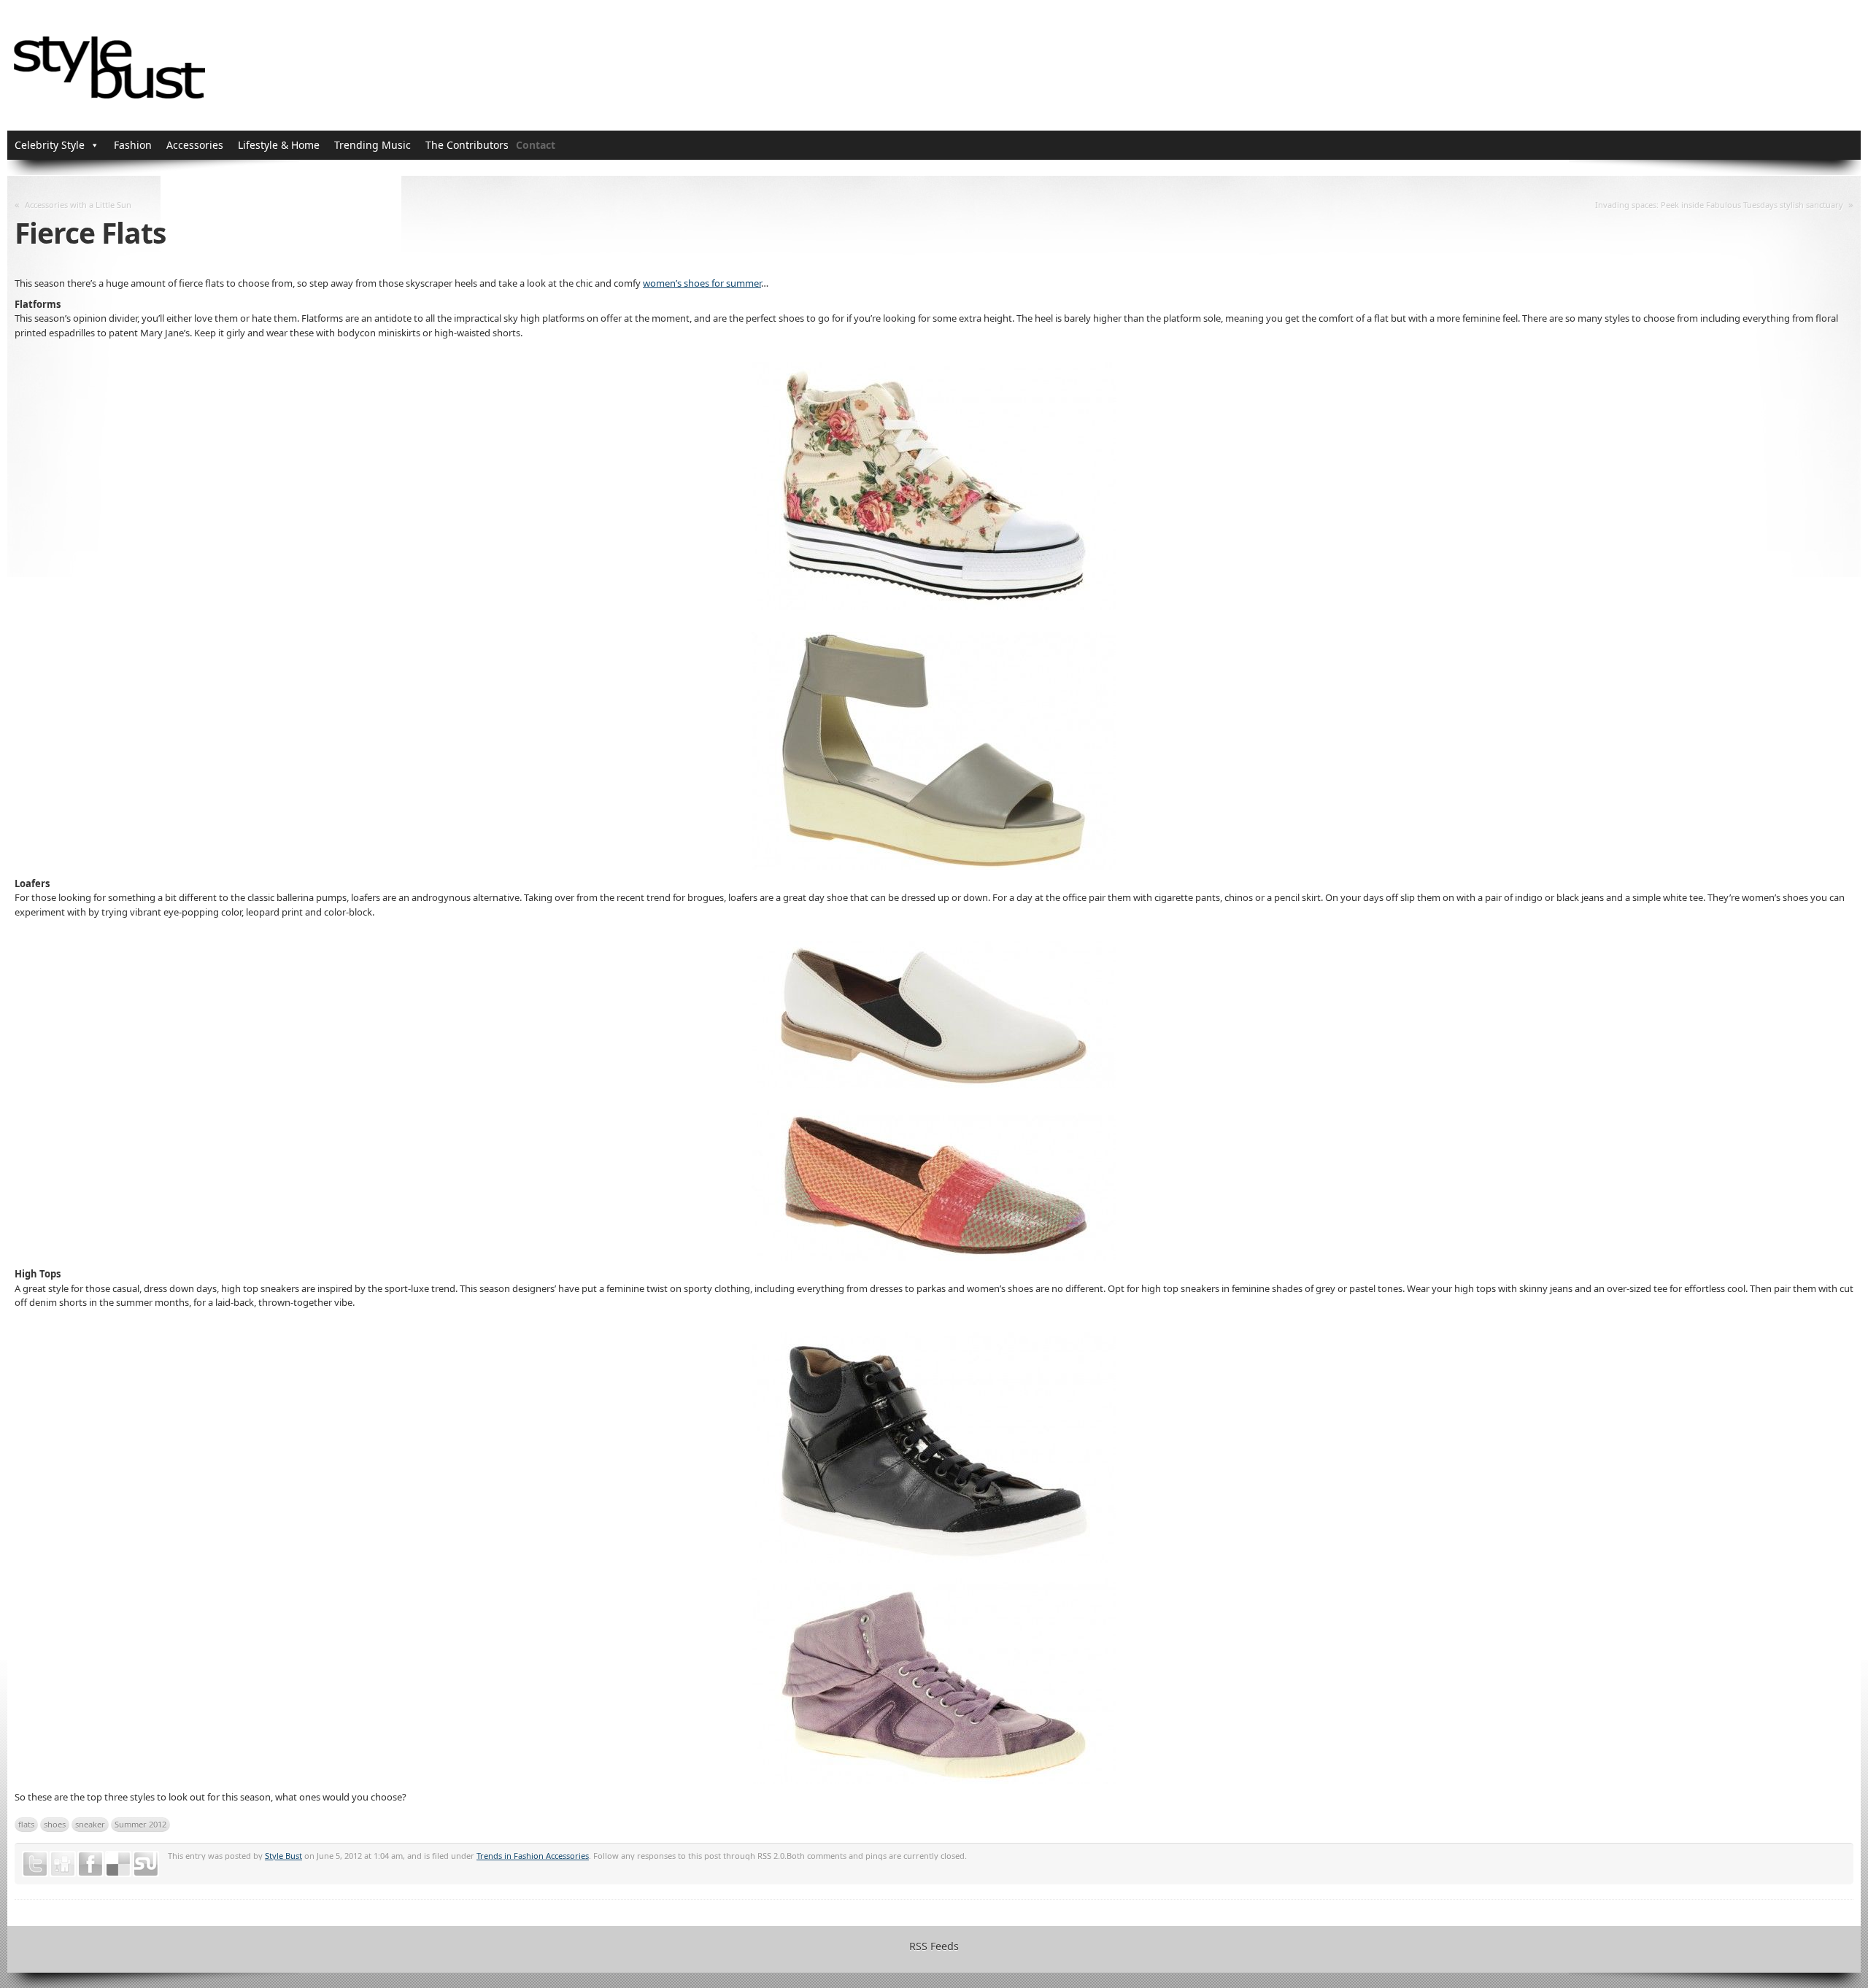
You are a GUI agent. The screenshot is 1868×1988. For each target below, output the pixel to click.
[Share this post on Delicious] (118, 1864)
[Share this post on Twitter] (35, 1864)
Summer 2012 (140, 1824)
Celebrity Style (50, 145)
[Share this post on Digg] (63, 1864)
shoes (55, 1824)
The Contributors (467, 145)
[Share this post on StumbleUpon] (146, 1864)
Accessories (195, 145)
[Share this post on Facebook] (90, 1864)
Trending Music (373, 145)
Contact (536, 145)
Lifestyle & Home (279, 145)
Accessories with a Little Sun (78, 205)
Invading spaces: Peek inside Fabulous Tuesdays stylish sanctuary (1719, 205)
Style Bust (283, 1856)
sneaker (90, 1824)
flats (26, 1824)
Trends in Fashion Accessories (533, 1856)
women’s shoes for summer (702, 283)
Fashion (133, 145)
